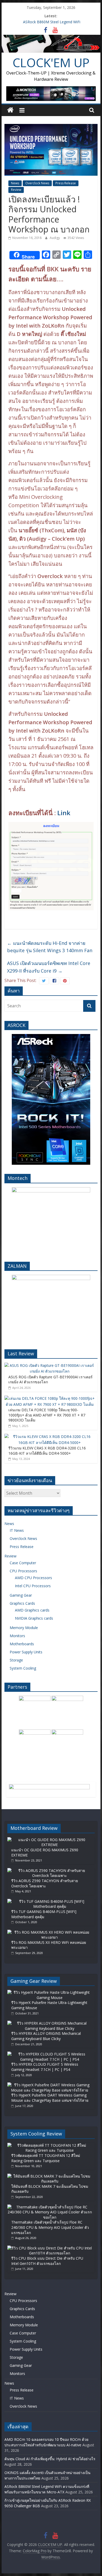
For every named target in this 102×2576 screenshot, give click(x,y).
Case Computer (23, 1563)
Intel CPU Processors (33, 1586)
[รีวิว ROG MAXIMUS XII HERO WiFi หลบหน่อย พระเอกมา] (50, 1932)
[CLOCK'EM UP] (51, 38)
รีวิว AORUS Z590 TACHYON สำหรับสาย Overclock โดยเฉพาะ (45, 1883)
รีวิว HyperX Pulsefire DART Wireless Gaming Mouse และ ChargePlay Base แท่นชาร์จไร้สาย (50, 2098)
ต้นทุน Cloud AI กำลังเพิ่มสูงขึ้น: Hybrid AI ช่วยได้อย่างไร (50, 2459)
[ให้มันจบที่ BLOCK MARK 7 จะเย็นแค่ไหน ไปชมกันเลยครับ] (50, 2176)
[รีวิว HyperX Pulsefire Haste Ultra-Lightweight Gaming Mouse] (50, 1992)
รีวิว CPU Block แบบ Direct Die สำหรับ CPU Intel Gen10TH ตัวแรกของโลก (47, 2261)
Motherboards (22, 1644)
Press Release (66, 183)
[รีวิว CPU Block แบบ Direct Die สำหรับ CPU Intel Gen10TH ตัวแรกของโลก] (50, 2248)
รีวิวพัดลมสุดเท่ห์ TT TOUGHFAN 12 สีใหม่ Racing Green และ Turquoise (46, 2158)
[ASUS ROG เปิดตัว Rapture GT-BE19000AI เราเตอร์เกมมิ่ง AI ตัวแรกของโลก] (50, 1365)
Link (64, 813)
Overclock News (37, 183)
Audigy (55, 238)
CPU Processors (23, 1571)
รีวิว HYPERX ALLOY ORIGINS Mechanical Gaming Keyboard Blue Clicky (46, 2036)
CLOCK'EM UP (51, 62)
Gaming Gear (21, 1595)
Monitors (17, 1636)
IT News (17, 1530)
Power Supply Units (26, 1652)
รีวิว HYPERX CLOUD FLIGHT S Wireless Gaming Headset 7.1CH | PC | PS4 (45, 2067)
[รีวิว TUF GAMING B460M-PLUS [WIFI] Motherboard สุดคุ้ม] (50, 1901)
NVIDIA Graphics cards (34, 1618)
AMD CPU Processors (33, 1578)
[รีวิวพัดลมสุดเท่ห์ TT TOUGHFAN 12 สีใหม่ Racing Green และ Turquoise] (50, 2145)
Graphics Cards (22, 1603)
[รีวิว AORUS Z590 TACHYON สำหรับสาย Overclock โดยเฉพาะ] (50, 1870)
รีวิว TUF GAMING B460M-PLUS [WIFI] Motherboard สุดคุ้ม (44, 1914)
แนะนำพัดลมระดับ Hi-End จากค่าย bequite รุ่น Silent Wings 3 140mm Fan (50, 947)
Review (16, 190)
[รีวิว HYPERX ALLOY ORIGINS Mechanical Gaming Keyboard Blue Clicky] (50, 2023)
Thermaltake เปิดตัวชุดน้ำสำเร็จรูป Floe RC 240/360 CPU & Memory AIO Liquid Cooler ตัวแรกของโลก (50, 2227)
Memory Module (24, 1628)
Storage (16, 1660)
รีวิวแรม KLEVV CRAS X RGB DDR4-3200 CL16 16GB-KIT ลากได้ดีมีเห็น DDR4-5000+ (47, 1451)
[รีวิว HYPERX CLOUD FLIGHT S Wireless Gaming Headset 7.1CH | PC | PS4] (50, 2054)
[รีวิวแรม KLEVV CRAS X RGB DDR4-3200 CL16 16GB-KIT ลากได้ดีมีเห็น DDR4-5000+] (50, 1436)
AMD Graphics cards (32, 1610)
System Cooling (23, 1668)
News (15, 183)
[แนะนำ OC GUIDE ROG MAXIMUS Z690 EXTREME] (50, 1840)
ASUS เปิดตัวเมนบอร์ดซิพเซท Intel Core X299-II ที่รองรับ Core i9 (49, 967)
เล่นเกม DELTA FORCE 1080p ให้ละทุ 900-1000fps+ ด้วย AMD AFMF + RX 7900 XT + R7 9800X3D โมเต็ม (47, 1415)
